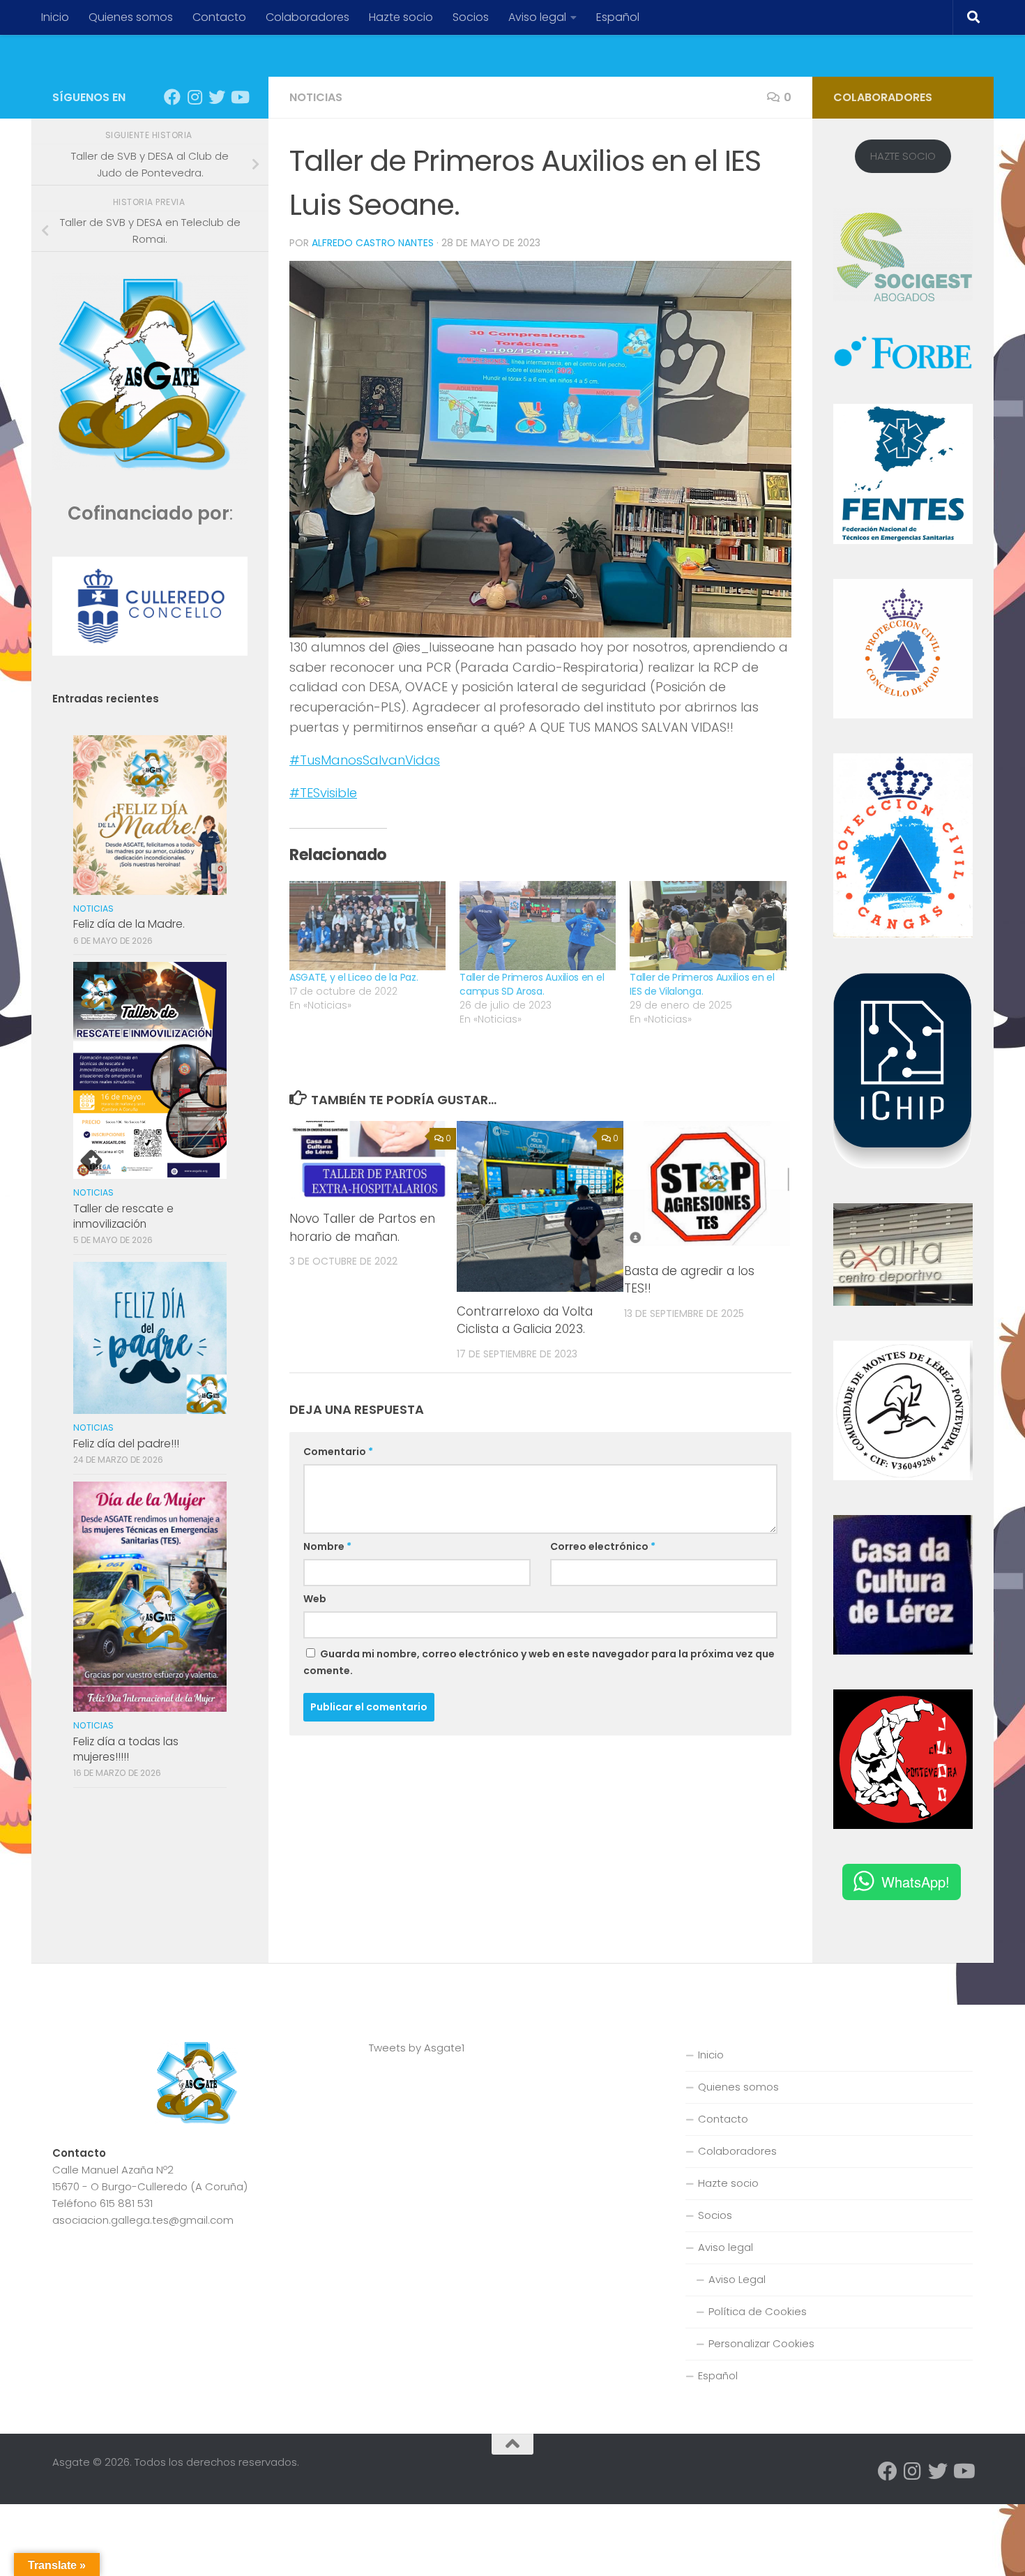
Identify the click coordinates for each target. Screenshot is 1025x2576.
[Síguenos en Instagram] (195, 97)
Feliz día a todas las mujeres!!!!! (126, 1749)
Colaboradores (307, 17)
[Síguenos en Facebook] (172, 97)
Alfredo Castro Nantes (373, 243)
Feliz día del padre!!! (126, 1444)
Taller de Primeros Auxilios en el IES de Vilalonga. (702, 984)
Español (618, 17)
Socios (471, 17)
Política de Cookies (758, 2311)
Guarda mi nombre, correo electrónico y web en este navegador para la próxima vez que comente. (539, 1662)
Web (315, 1599)
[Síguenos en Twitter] (217, 97)
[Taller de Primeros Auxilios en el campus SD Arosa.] (538, 926)
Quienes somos (131, 17)
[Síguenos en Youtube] (239, 97)
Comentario (338, 1452)
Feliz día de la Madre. (129, 924)
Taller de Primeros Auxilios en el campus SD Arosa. (532, 984)
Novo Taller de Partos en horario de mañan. (362, 1228)
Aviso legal (537, 17)
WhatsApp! (916, 1882)
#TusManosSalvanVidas (365, 760)
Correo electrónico (603, 1546)
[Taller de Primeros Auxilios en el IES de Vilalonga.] (708, 926)
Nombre (327, 1546)
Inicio (55, 17)
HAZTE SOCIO (903, 156)
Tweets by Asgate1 (417, 2048)
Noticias (316, 97)
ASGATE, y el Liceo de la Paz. (354, 977)
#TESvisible (323, 793)
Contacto (219, 17)
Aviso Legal (737, 2279)
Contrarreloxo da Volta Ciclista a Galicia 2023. (525, 1320)
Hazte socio (401, 17)
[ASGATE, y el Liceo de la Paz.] (367, 926)
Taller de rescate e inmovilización (123, 1216)
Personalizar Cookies (761, 2343)
